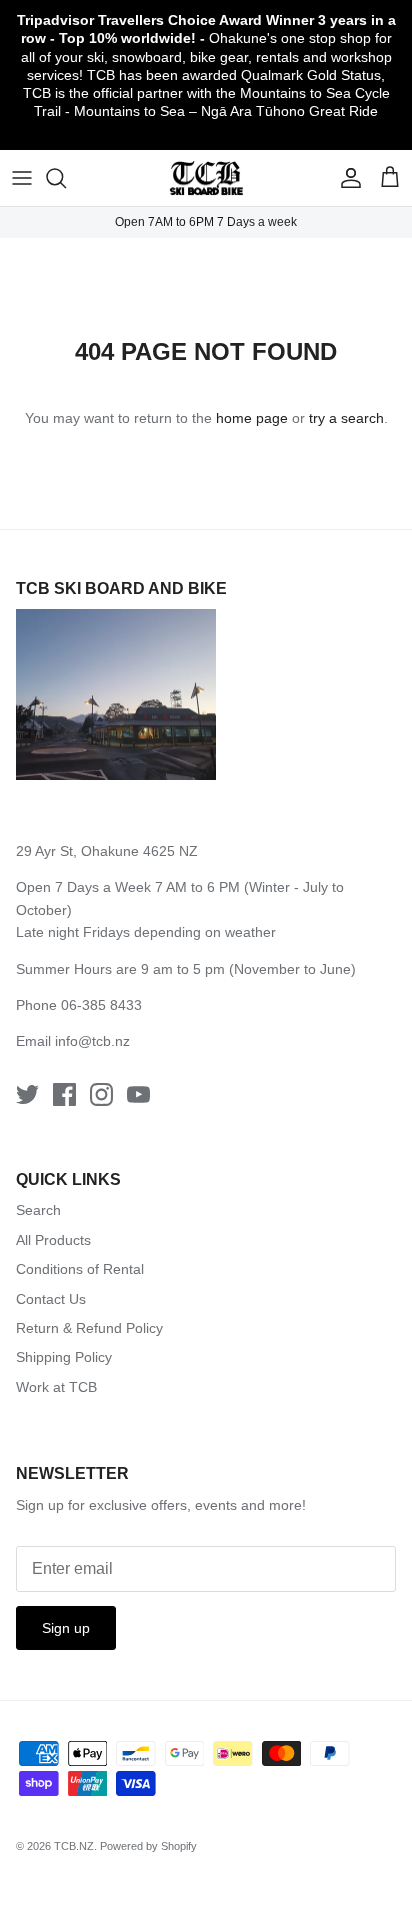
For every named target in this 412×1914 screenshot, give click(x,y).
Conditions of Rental (80, 1269)
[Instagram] (101, 1094)
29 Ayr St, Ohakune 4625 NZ (107, 851)
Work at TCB (56, 1387)
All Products (53, 1240)
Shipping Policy (64, 1357)
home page (252, 418)
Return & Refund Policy (89, 1328)
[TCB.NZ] (206, 178)
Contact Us (51, 1299)
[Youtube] (138, 1094)
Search (38, 1210)
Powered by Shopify (148, 1846)
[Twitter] (27, 1094)
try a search (346, 418)
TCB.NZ (74, 1846)
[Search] (66, 178)
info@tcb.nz (92, 1041)
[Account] (346, 178)
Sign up (66, 1628)
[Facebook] (64, 1094)
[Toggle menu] (22, 178)
